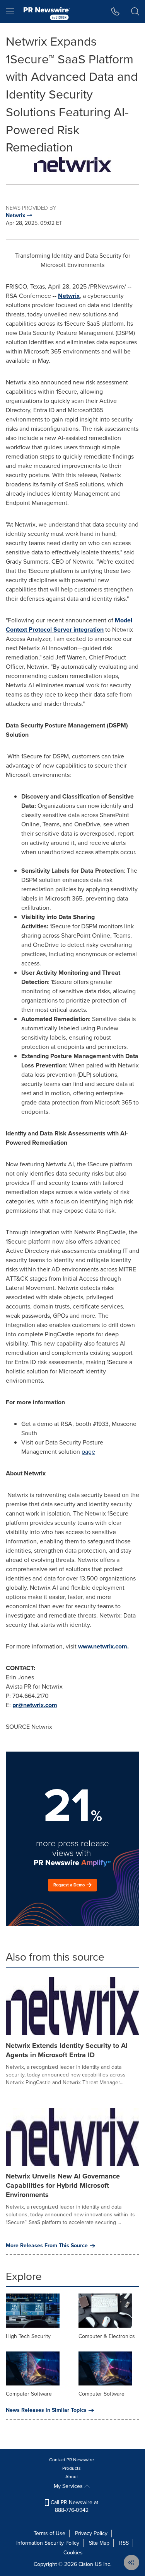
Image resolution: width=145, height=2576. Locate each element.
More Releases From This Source (47, 2246)
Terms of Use (49, 2533)
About (72, 2477)
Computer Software (29, 2394)
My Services (69, 2486)
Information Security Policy (48, 2543)
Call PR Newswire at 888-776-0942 (74, 2506)
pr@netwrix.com (35, 1705)
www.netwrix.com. (103, 1646)
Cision (86, 2564)
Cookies (73, 2553)
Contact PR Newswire (72, 2460)
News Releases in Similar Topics (46, 2410)
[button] (72, 165)
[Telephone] (115, 12)
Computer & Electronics (107, 2336)
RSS (124, 2543)
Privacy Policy (91, 2533)
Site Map (99, 2543)
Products (72, 2468)
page (88, 1452)
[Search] (135, 12)
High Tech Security (28, 2336)
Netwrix (69, 296)
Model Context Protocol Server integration (69, 625)
